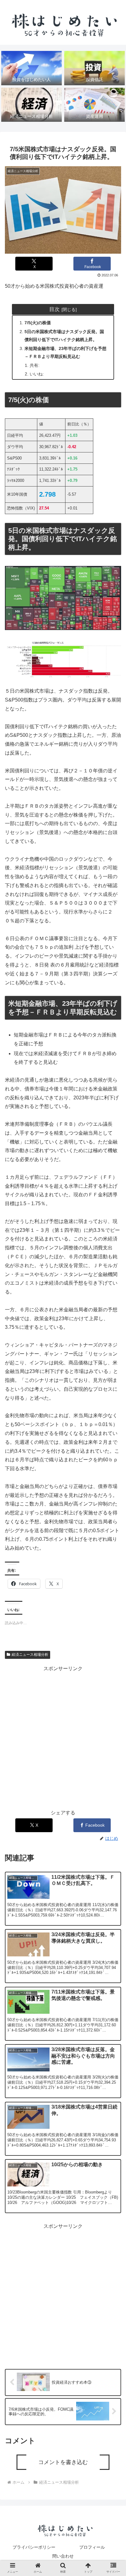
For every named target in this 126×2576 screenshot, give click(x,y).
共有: (35, 365)
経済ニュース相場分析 (30, 1655)
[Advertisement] (63, 1736)
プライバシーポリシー (34, 2547)
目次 (54, 309)
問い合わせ (63, 2556)
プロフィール (92, 2547)
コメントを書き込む (63, 2462)
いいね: (37, 374)
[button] (113, 1507)
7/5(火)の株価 (38, 323)
